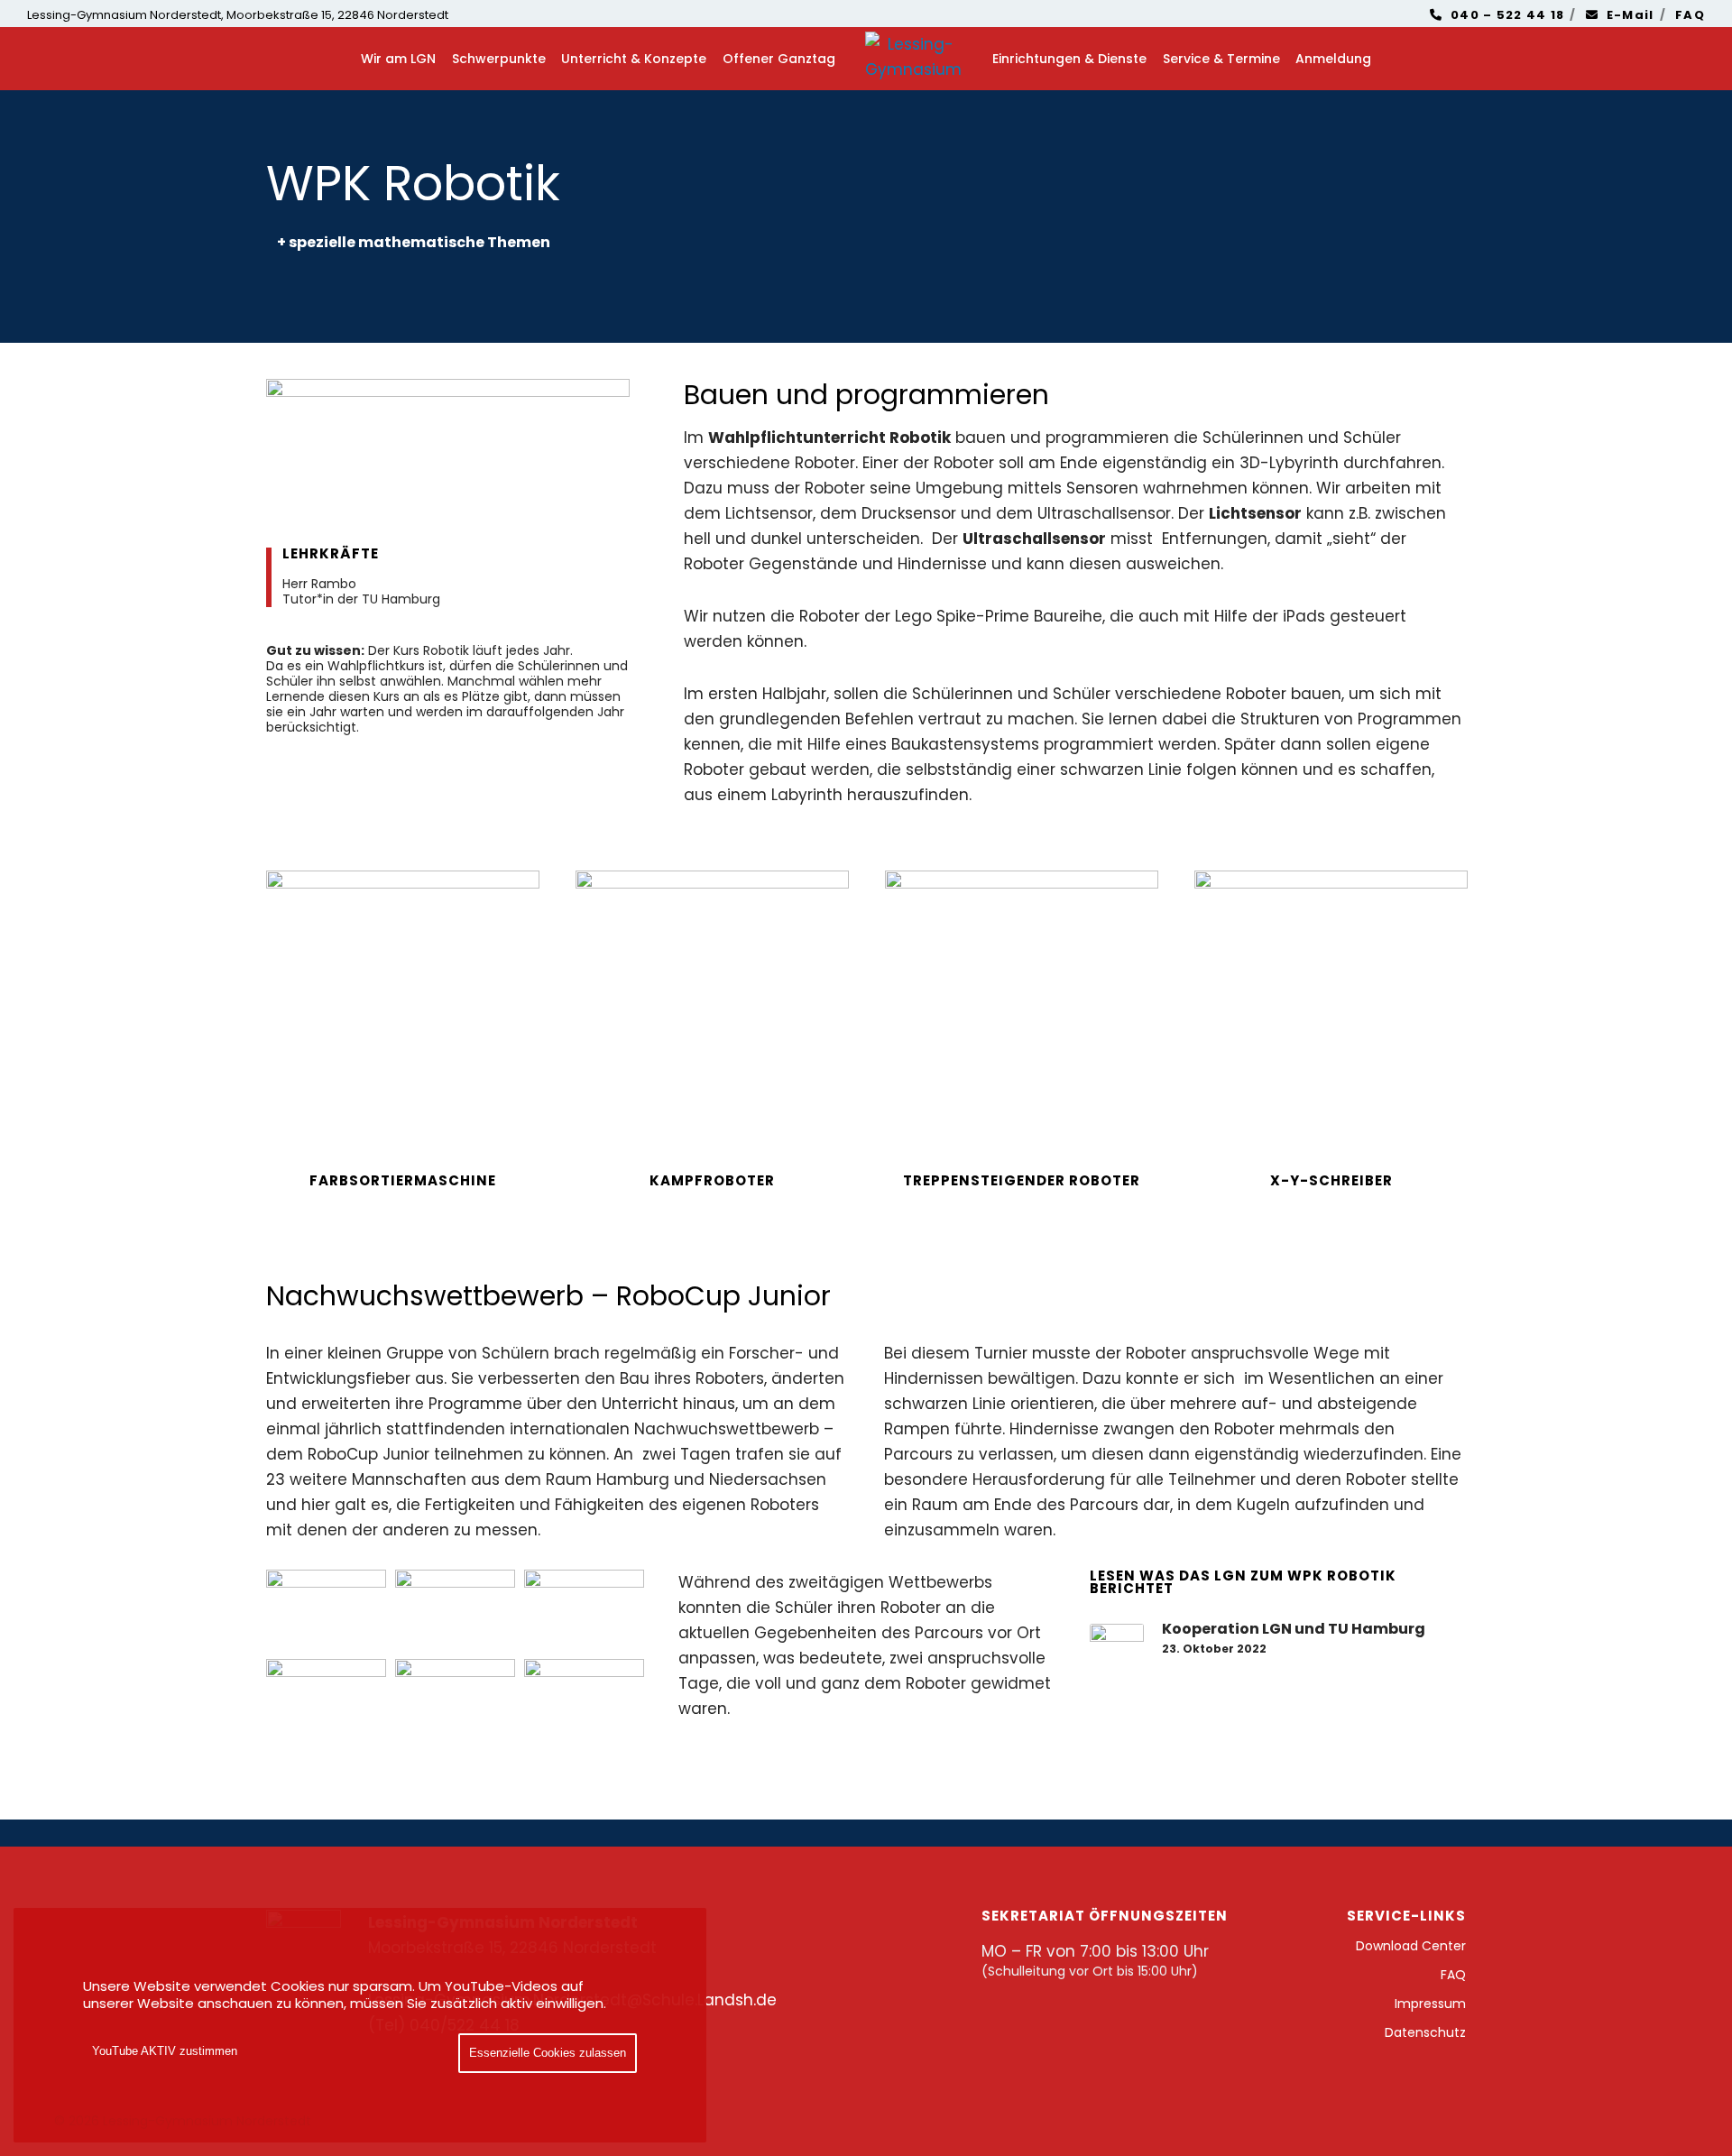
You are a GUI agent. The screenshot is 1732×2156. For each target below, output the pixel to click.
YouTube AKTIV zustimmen (165, 2051)
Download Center (1411, 1946)
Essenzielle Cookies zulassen (548, 2053)
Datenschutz (1425, 2032)
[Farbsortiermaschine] (403, 1007)
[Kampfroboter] (712, 1007)
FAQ (1690, 15)
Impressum (1430, 2004)
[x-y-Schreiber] (1331, 1007)
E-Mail (1631, 15)
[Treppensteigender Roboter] (1022, 1007)
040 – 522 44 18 (1508, 15)
